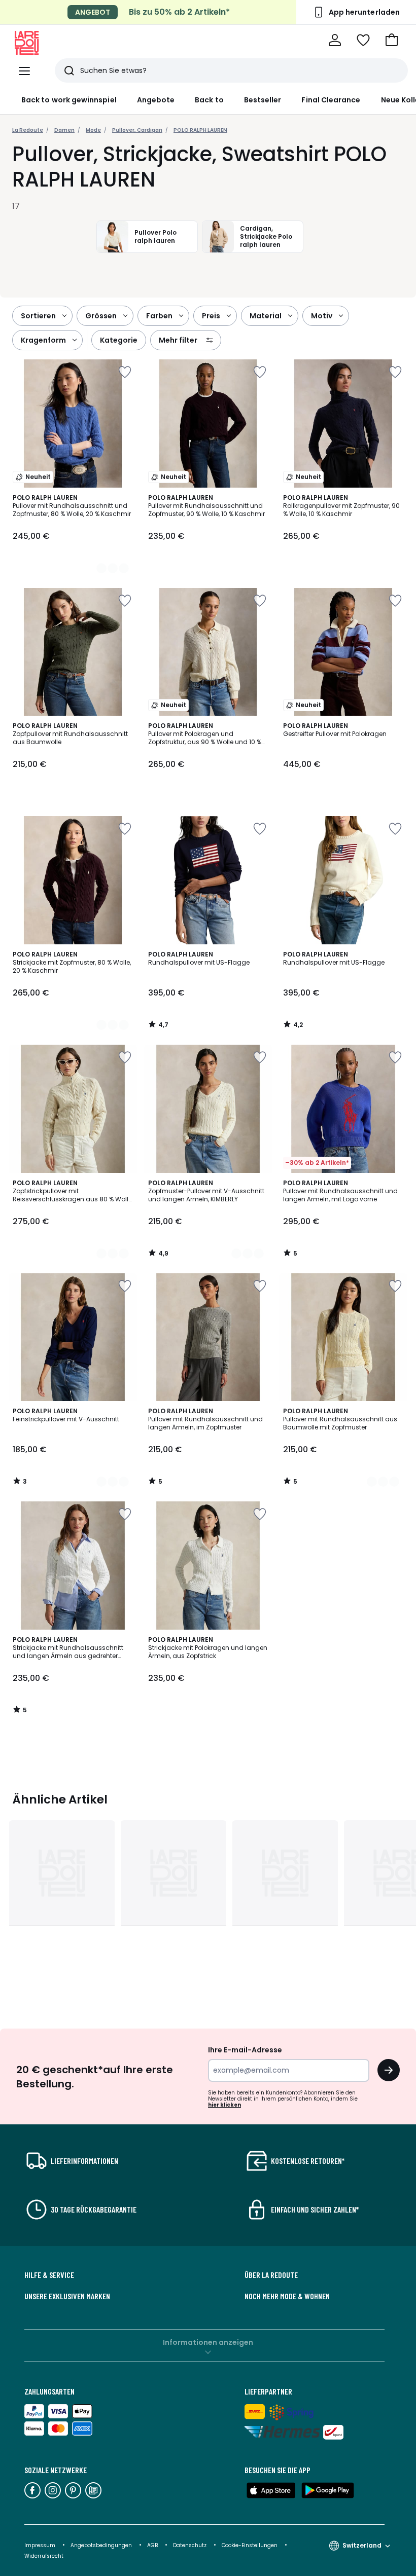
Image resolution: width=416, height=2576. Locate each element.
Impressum (40, 2545)
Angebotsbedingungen (101, 2545)
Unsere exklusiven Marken (67, 2296)
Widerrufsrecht (44, 2556)
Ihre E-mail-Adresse (245, 2050)
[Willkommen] (335, 40)
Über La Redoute (271, 2275)
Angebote (156, 100)
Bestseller (263, 100)
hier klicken (224, 2105)
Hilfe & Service (49, 2275)
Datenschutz (190, 2545)
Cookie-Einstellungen (250, 2545)
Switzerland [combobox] (362, 2545)
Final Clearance (331, 100)
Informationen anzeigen (208, 2342)
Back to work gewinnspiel (69, 100)
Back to (209, 100)
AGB (153, 2545)
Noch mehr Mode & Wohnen (287, 2296)
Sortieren (38, 316)
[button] (392, 40)
